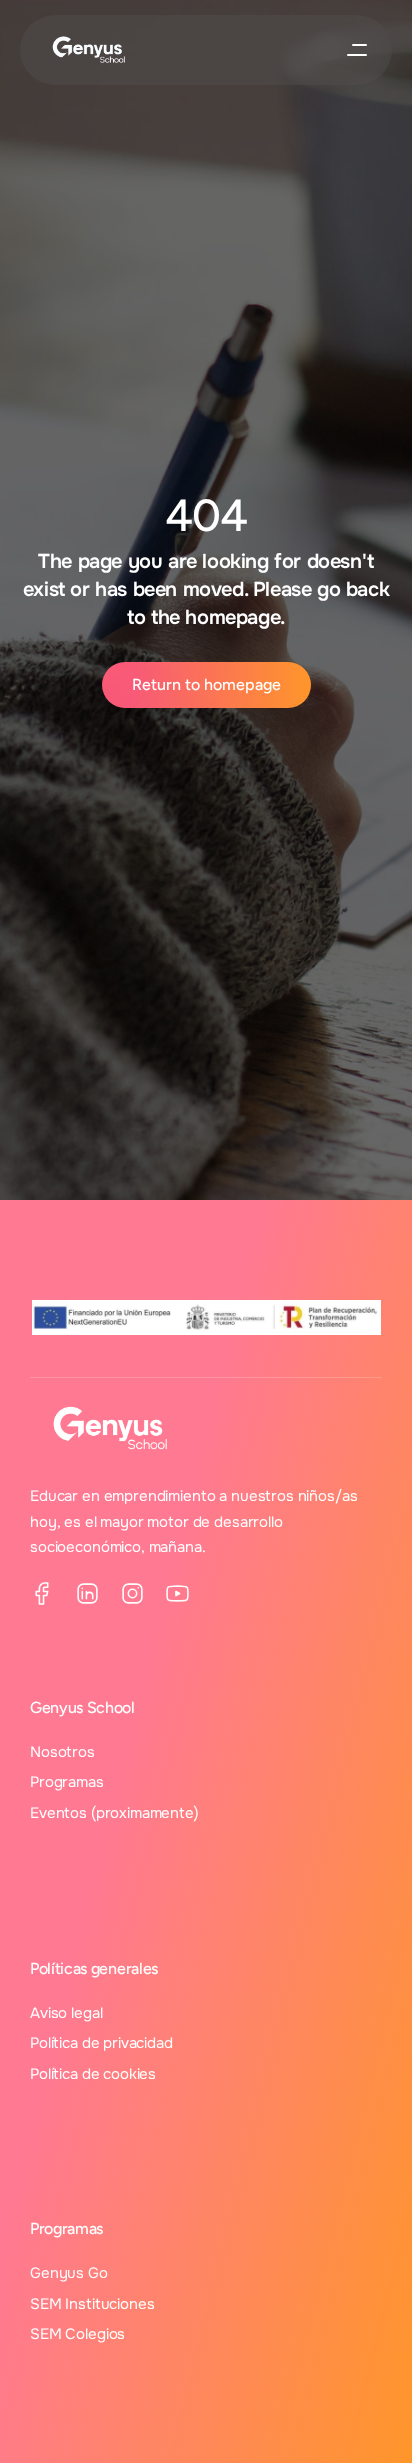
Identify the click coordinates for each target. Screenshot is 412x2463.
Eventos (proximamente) (114, 1813)
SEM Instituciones (92, 2304)
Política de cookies (93, 2074)
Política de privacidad (101, 2043)
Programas (67, 1782)
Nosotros (62, 1752)
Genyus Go (69, 2273)
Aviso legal (66, 2013)
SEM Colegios (77, 2334)
